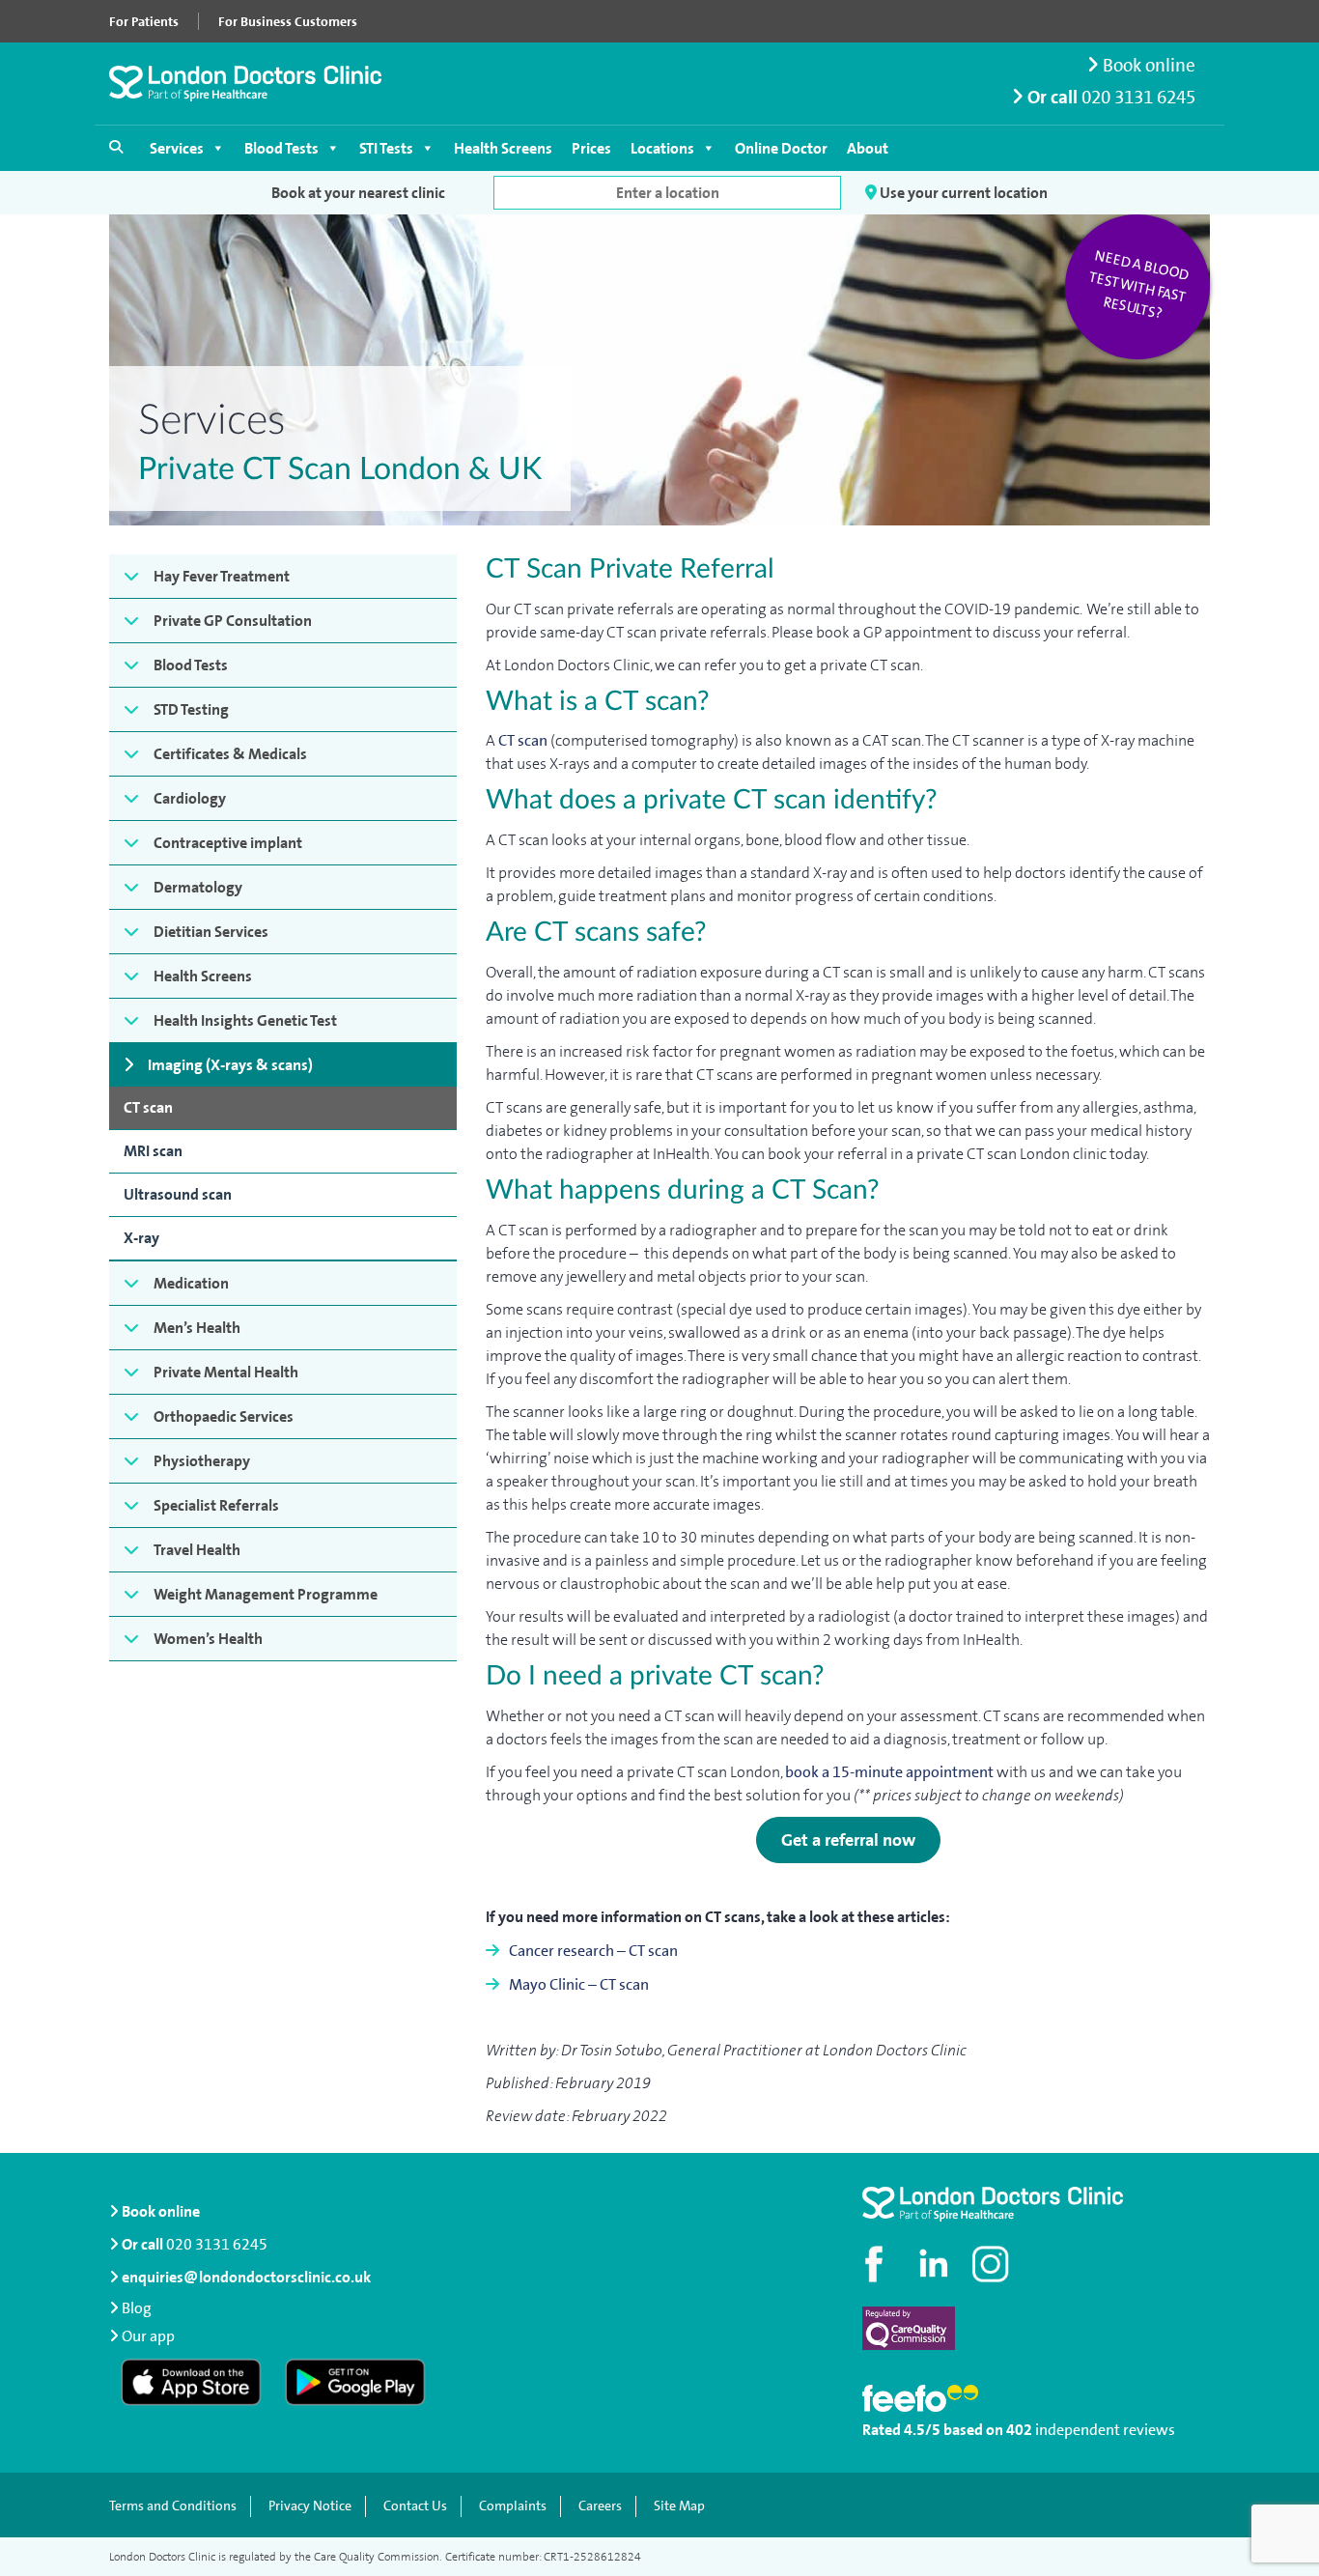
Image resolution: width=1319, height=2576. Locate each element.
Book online (1147, 65)
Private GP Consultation (233, 621)
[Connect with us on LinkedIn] (935, 2264)
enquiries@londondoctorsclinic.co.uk (246, 2277)
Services (177, 148)
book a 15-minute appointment (889, 1772)
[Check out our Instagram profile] (993, 2264)
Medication (191, 1283)
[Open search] (116, 147)
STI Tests (386, 148)
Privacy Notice (310, 2506)
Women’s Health (208, 1639)
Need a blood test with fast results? (1139, 285)
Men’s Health (197, 1328)
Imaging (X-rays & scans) (230, 1065)
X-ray (141, 1238)
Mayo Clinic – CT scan (579, 1984)
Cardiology (190, 798)
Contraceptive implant (228, 843)
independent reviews (1105, 2430)
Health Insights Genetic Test (245, 1020)
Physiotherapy (202, 1461)
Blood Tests (281, 148)
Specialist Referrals (216, 1505)
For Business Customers (288, 21)
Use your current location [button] (962, 193)
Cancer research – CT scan (593, 1951)
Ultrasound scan (178, 1194)
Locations (662, 148)
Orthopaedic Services (224, 1416)
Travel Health (197, 1550)
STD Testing (191, 709)
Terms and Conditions (173, 2506)
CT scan (148, 1107)
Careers (600, 2506)
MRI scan (153, 1151)
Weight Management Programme (266, 1594)
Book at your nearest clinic (358, 193)
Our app (148, 2336)
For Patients (144, 21)
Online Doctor (781, 148)
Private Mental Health (226, 1372)
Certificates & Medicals (230, 754)
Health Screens (503, 148)
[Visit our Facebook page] (877, 2264)
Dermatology (198, 887)
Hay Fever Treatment (222, 576)
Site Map (679, 2506)
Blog (137, 2308)
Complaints (513, 2506)
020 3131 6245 (1138, 97)
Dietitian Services (211, 932)
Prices (591, 148)
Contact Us (415, 2506)
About (868, 148)
